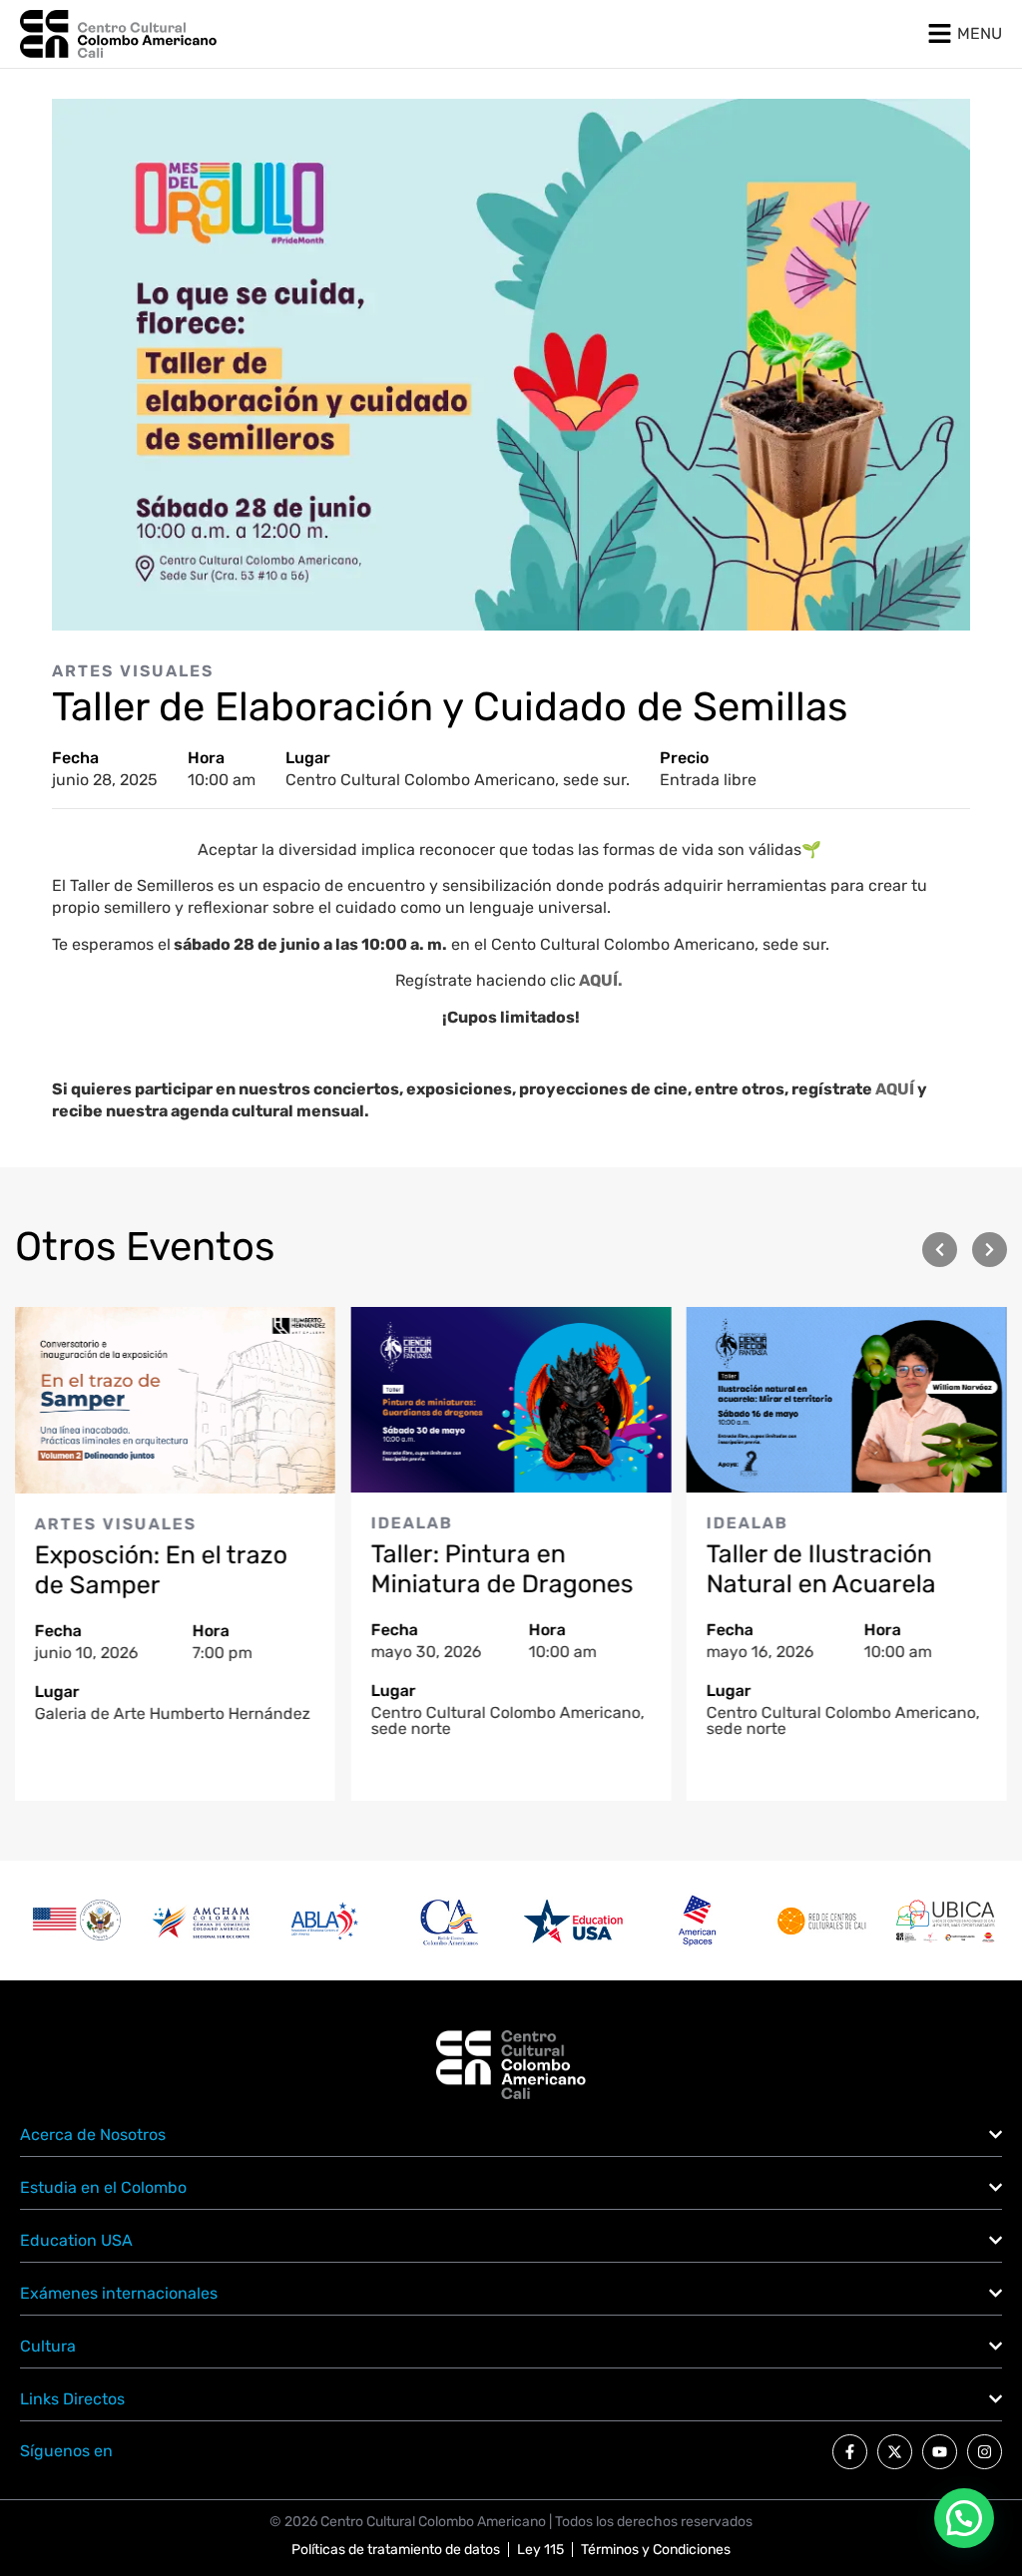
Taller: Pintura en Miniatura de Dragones (502, 1569)
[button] (940, 1250)
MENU (980, 33)
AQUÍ (896, 1089)
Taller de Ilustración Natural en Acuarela (821, 1569)
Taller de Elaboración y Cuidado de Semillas (450, 707)
